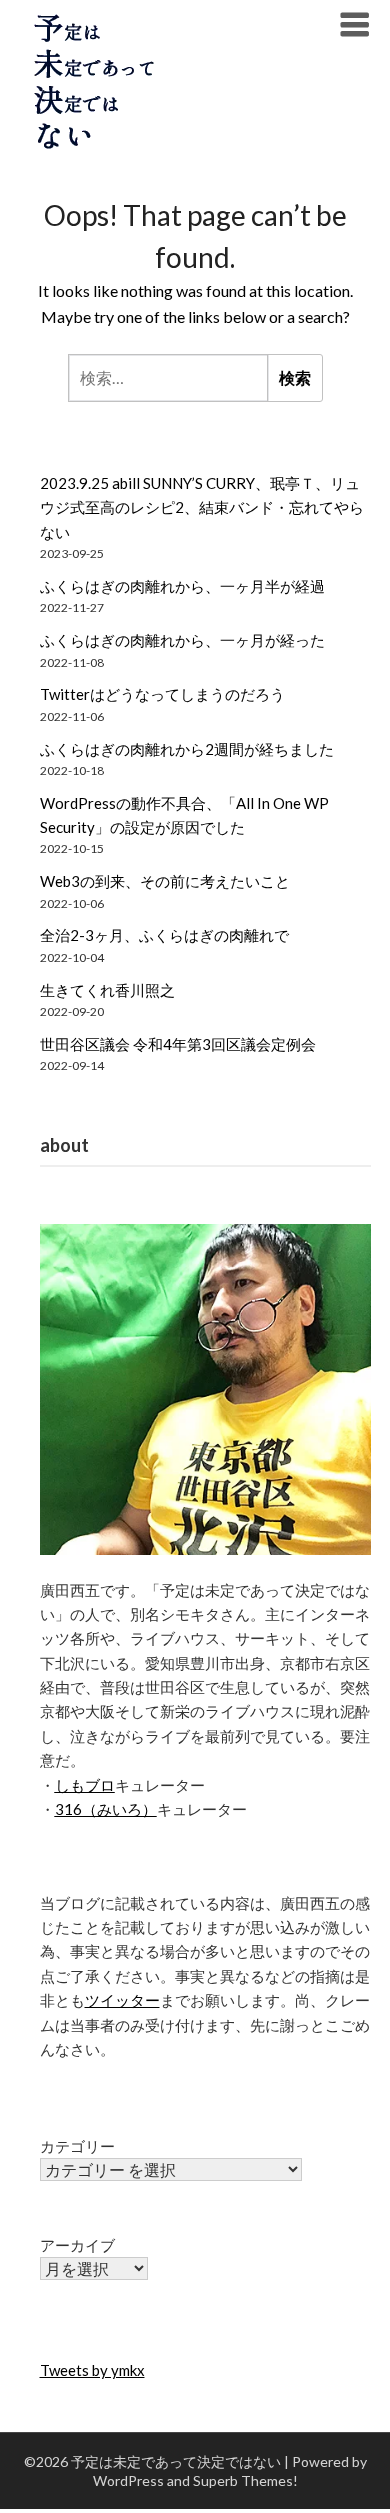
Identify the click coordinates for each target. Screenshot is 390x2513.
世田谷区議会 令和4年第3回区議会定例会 (178, 1044)
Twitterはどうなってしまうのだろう (162, 694)
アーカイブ (77, 2245)
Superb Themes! (245, 2480)
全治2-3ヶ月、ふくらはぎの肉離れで (164, 935)
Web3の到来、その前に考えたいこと (165, 881)
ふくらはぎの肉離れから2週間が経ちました (187, 749)
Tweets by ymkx (92, 2370)
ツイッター (122, 2000)
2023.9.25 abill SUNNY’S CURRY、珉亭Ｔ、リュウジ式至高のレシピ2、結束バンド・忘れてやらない (202, 507)
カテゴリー (77, 2146)
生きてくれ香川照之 (107, 990)
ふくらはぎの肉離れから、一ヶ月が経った (182, 640)
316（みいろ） (106, 1809)
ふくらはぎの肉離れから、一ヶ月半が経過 (182, 586)
